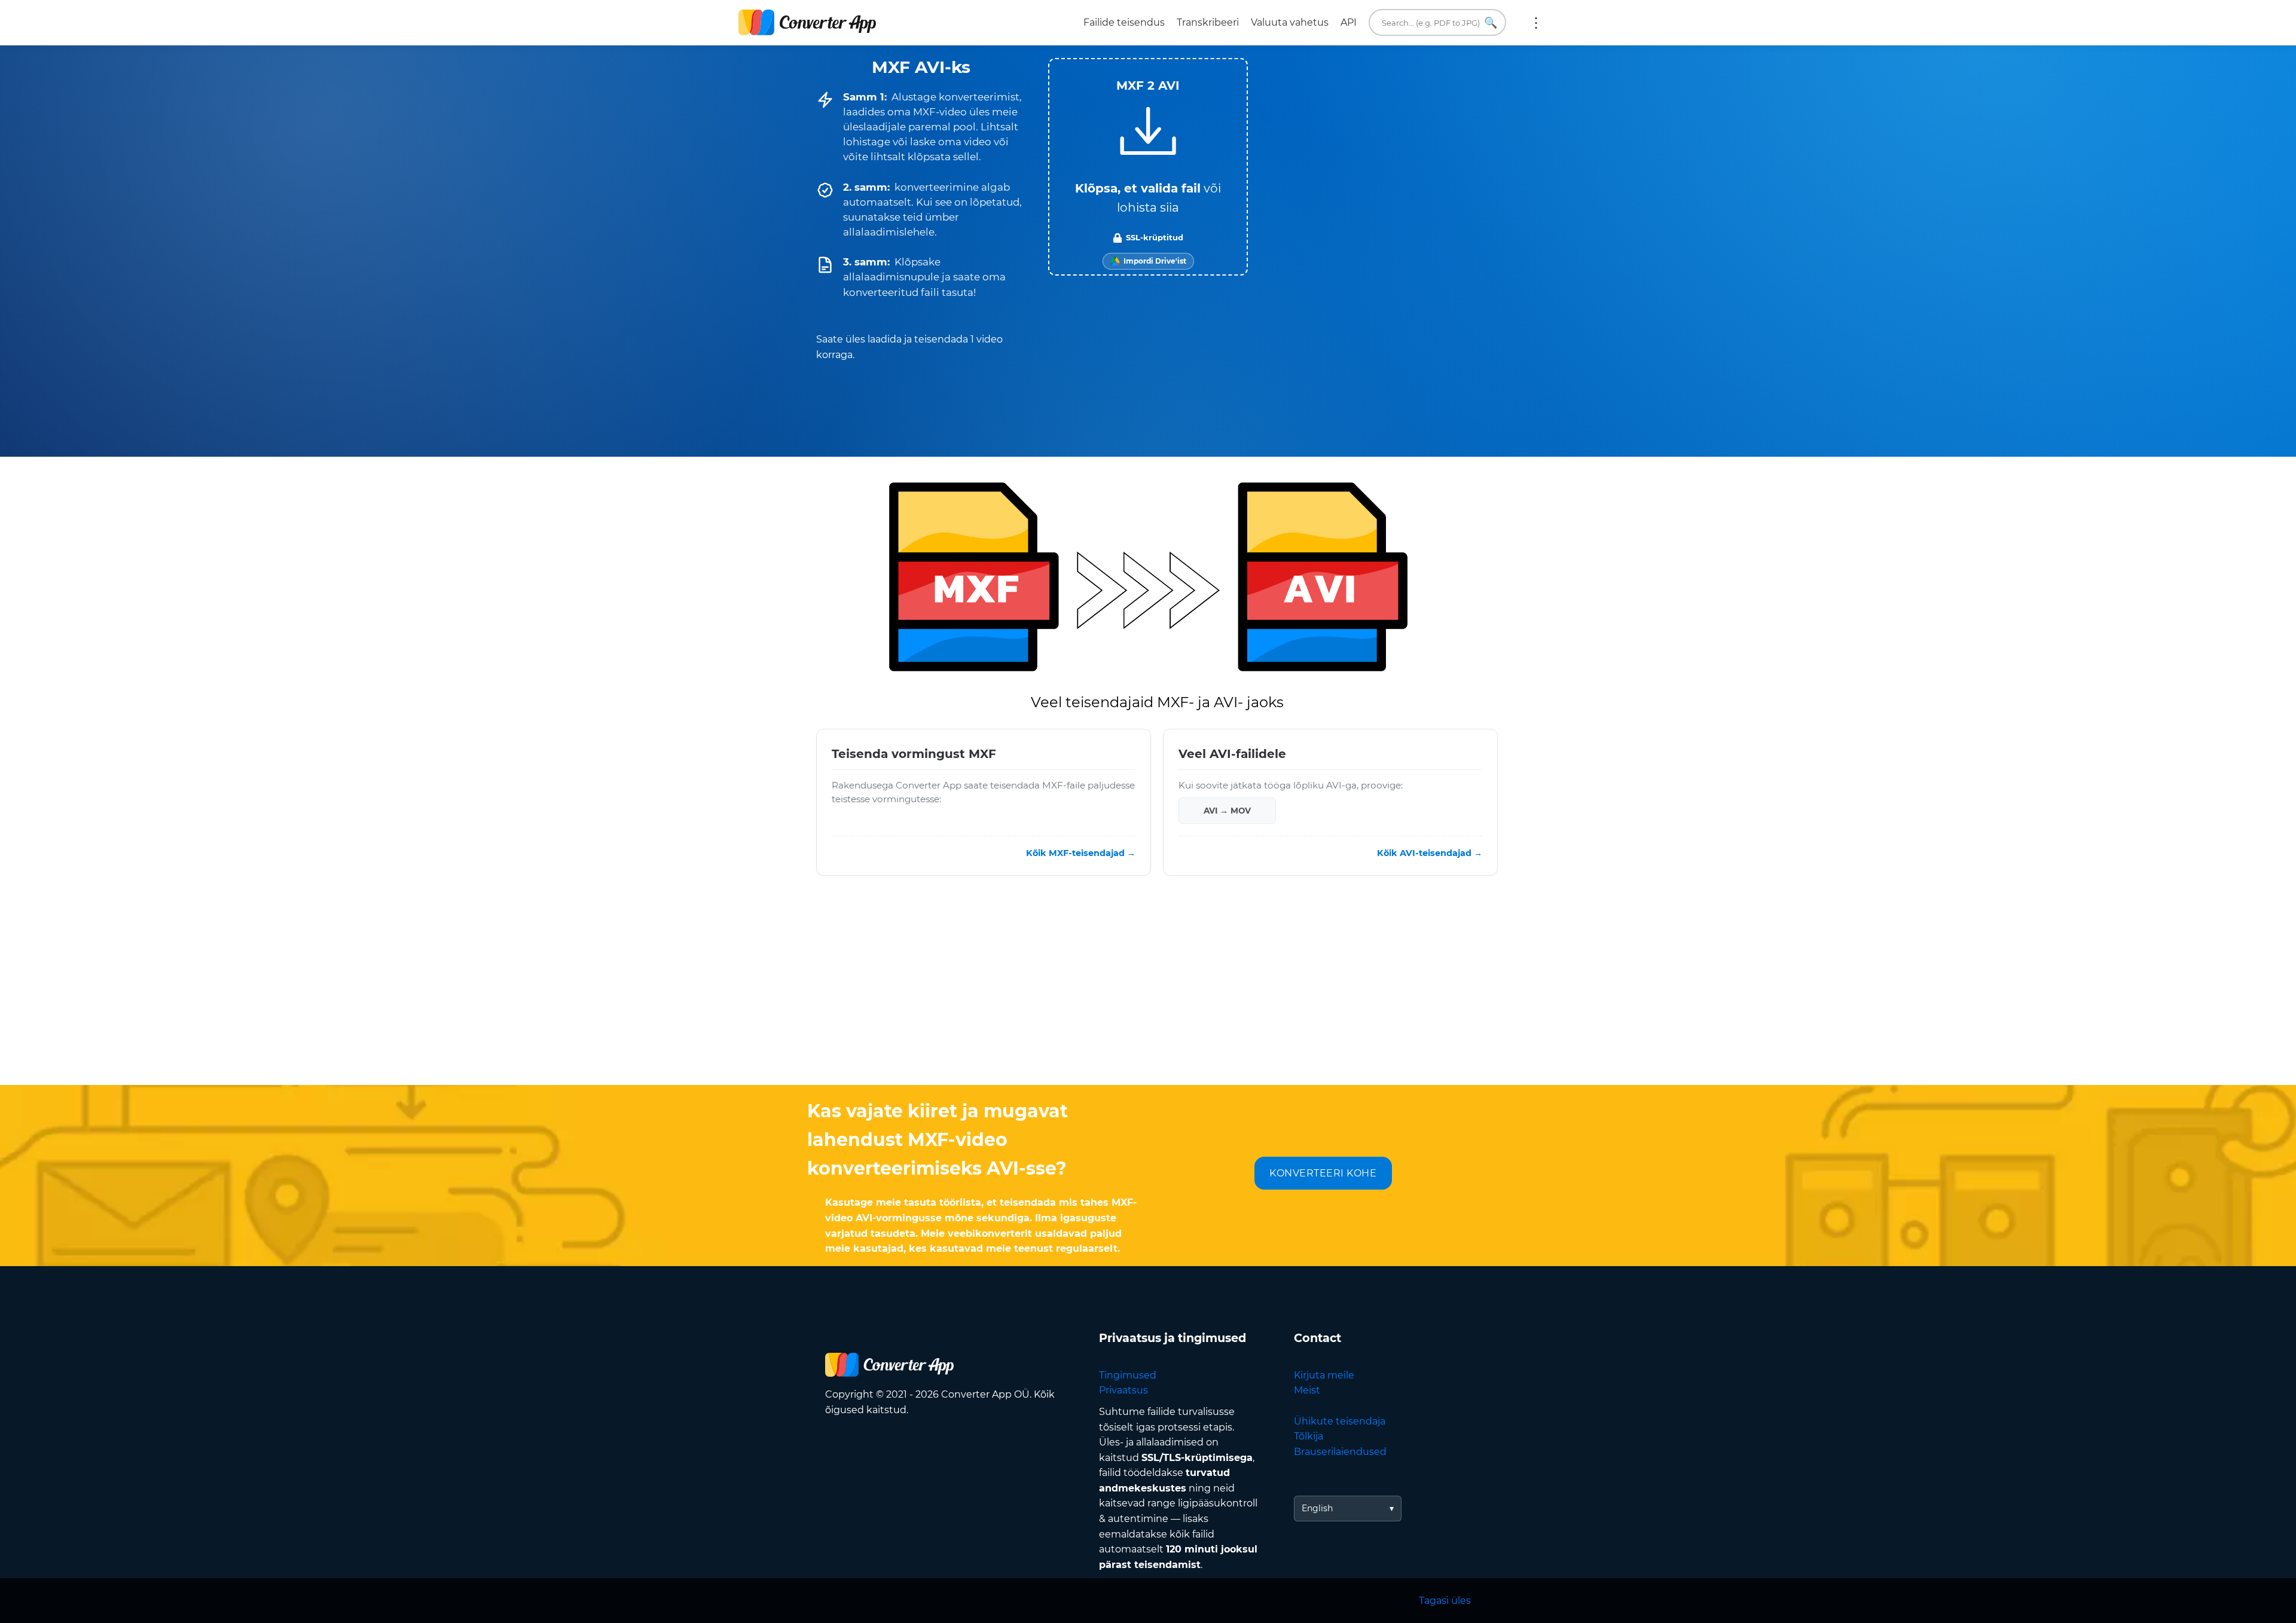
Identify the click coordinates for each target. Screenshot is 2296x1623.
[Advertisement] (1148, 989)
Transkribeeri (1208, 22)
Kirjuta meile (1324, 1375)
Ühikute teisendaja (1340, 1421)
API (1349, 22)
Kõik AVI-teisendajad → (1430, 853)
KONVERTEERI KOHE (1323, 1173)
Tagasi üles (1445, 1601)
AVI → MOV (1227, 811)
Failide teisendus (1124, 22)
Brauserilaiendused (1340, 1452)
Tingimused (1128, 1375)
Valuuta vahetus (1290, 22)
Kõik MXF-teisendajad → (1081, 853)
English (1317, 1508)
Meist (1307, 1390)
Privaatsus (1123, 1390)
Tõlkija (1309, 1436)
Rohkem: (1536, 23)
